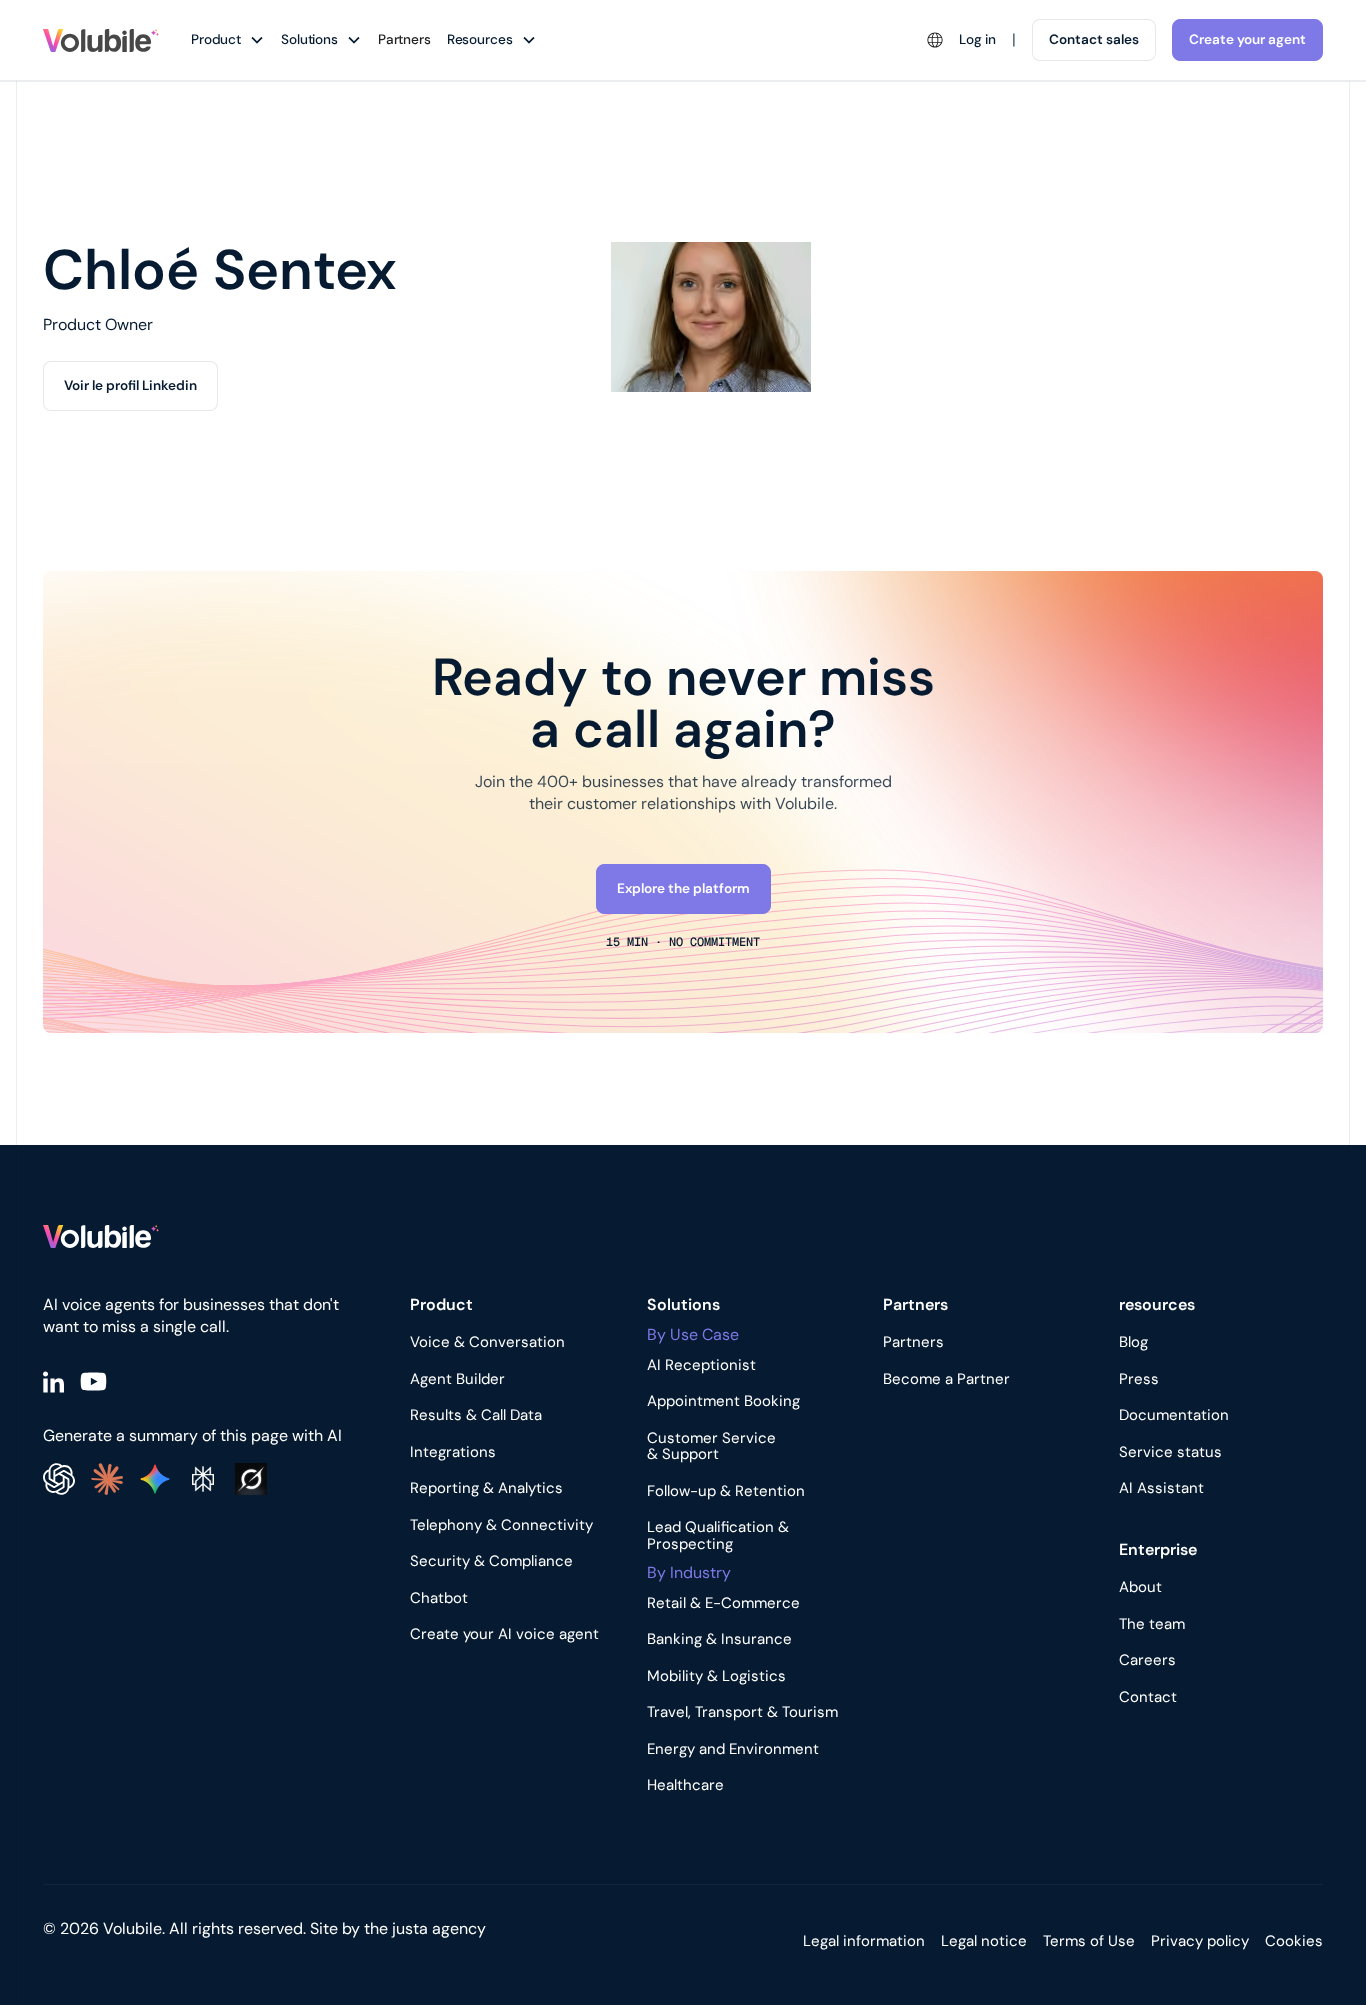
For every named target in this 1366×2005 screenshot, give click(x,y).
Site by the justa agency (398, 1928)
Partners (404, 39)
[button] (236, 40)
